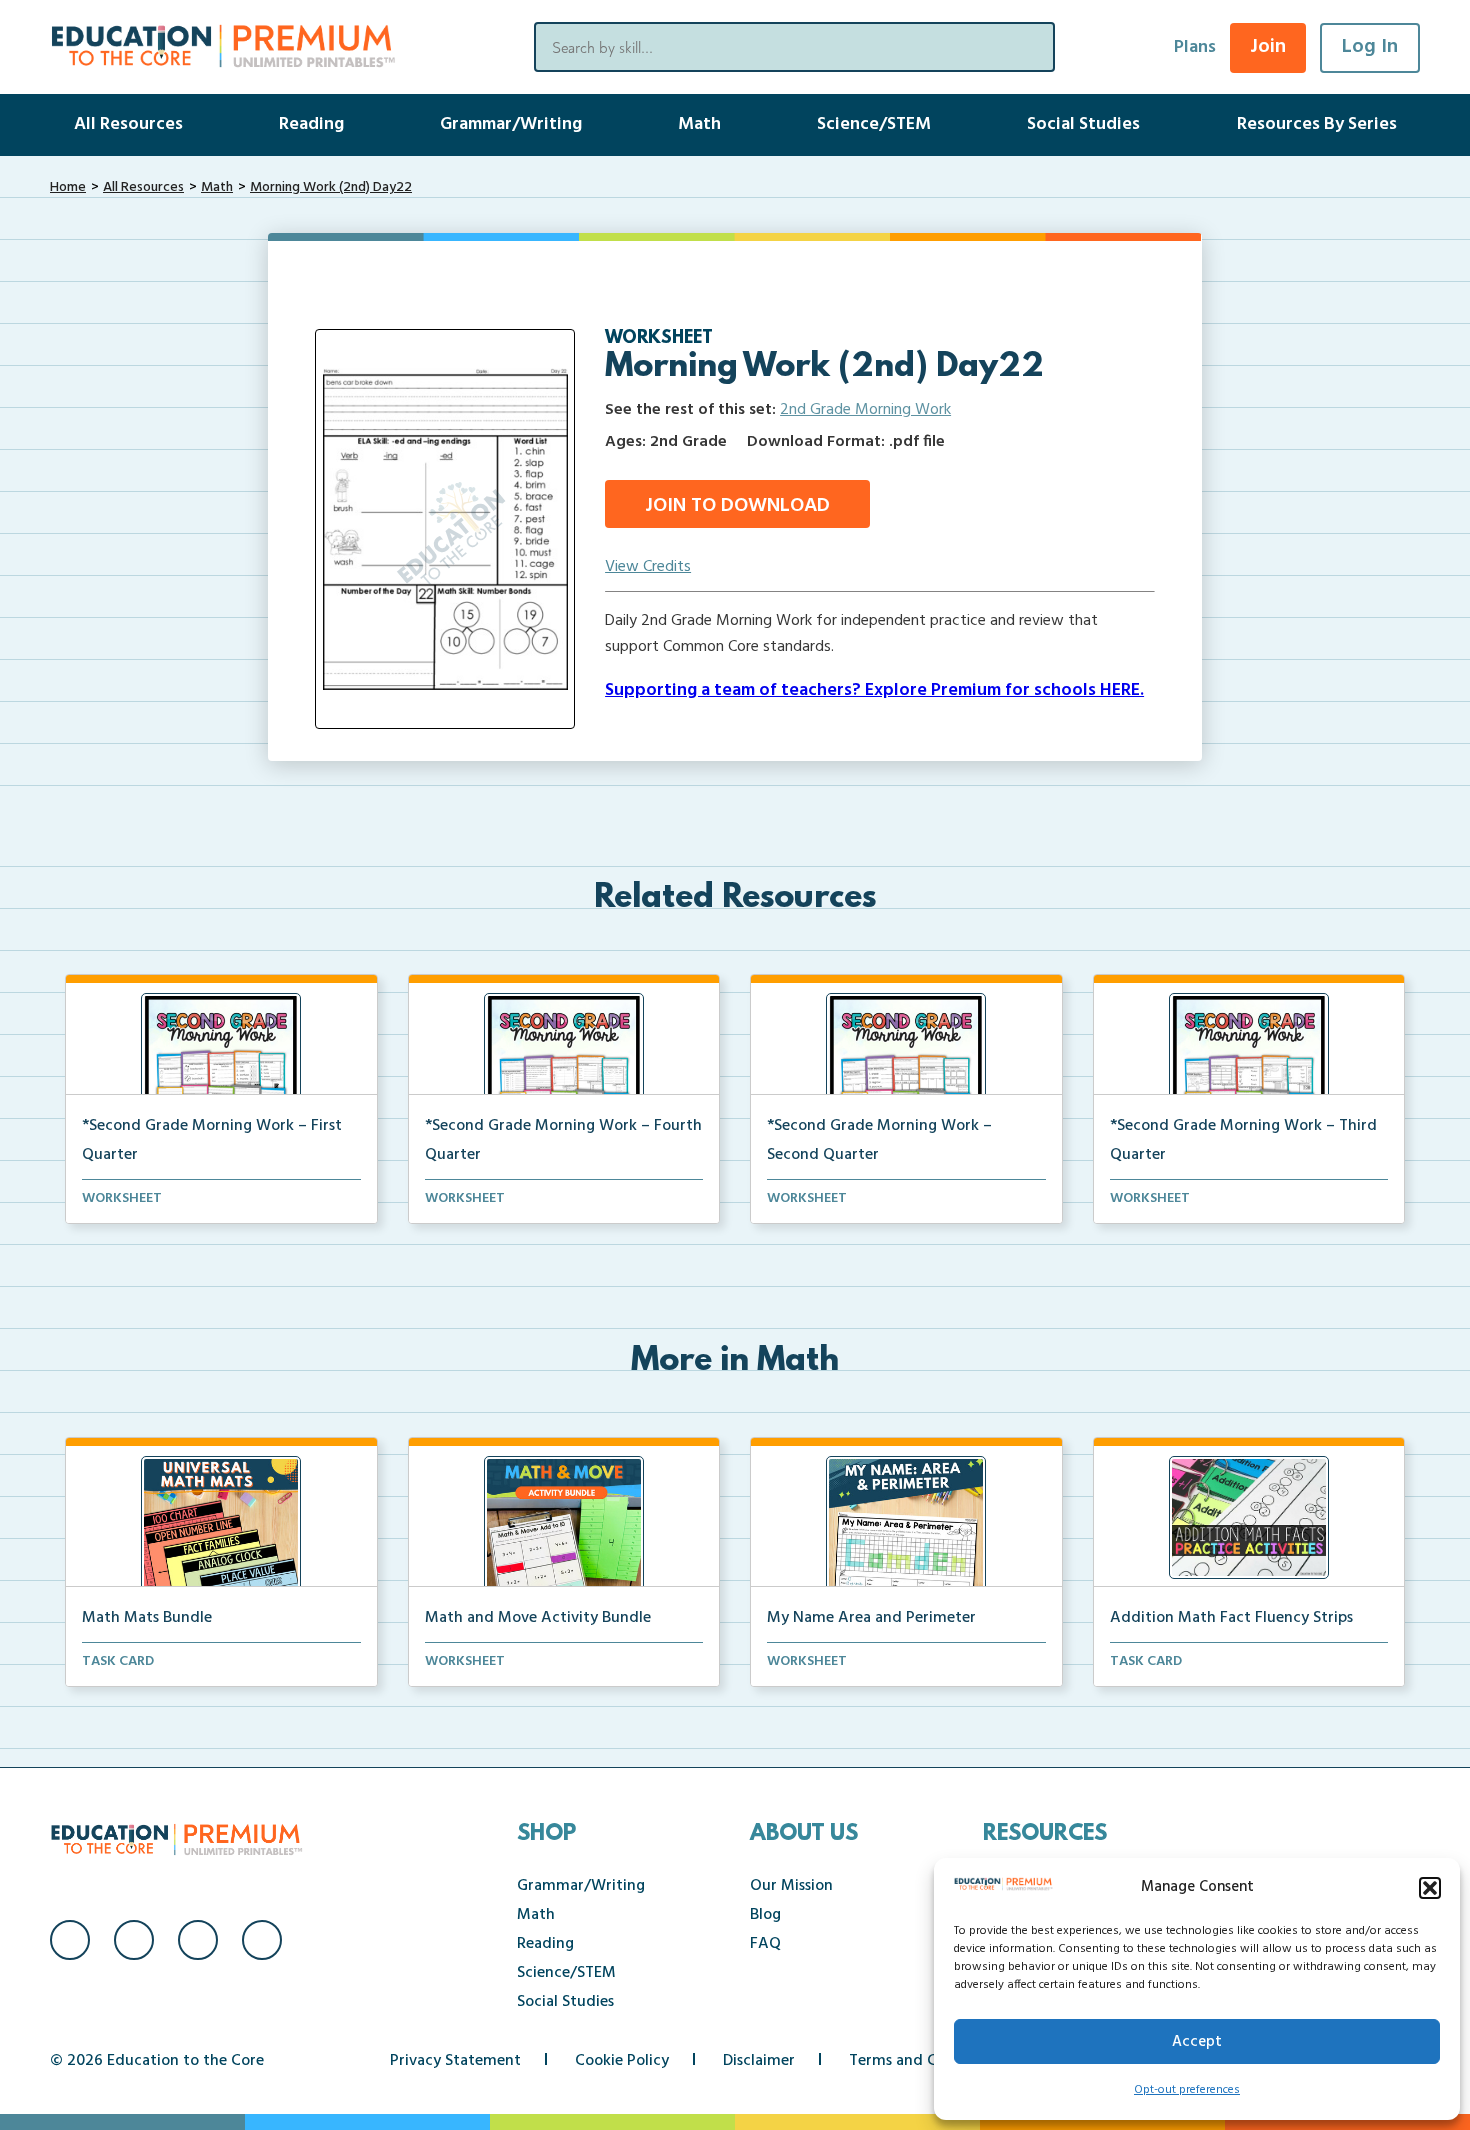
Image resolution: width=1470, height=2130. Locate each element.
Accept (1197, 2042)
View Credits (648, 567)
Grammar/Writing (511, 124)
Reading (311, 124)
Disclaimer (759, 2061)
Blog (765, 1915)
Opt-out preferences (1187, 2090)
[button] (1430, 1888)
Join (1268, 47)
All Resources (128, 124)
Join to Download (737, 506)
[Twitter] (198, 1940)
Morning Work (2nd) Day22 (331, 187)
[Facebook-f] (70, 1940)
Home (68, 187)
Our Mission (791, 1886)
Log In (1370, 47)
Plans (1195, 47)
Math (699, 124)
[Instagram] (134, 1940)
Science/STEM (874, 124)
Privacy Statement (455, 2061)
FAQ (765, 1944)
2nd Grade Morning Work (865, 410)
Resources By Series (1317, 124)
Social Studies (1083, 124)
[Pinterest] (262, 1940)
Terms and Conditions (926, 2061)
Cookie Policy (622, 2061)
